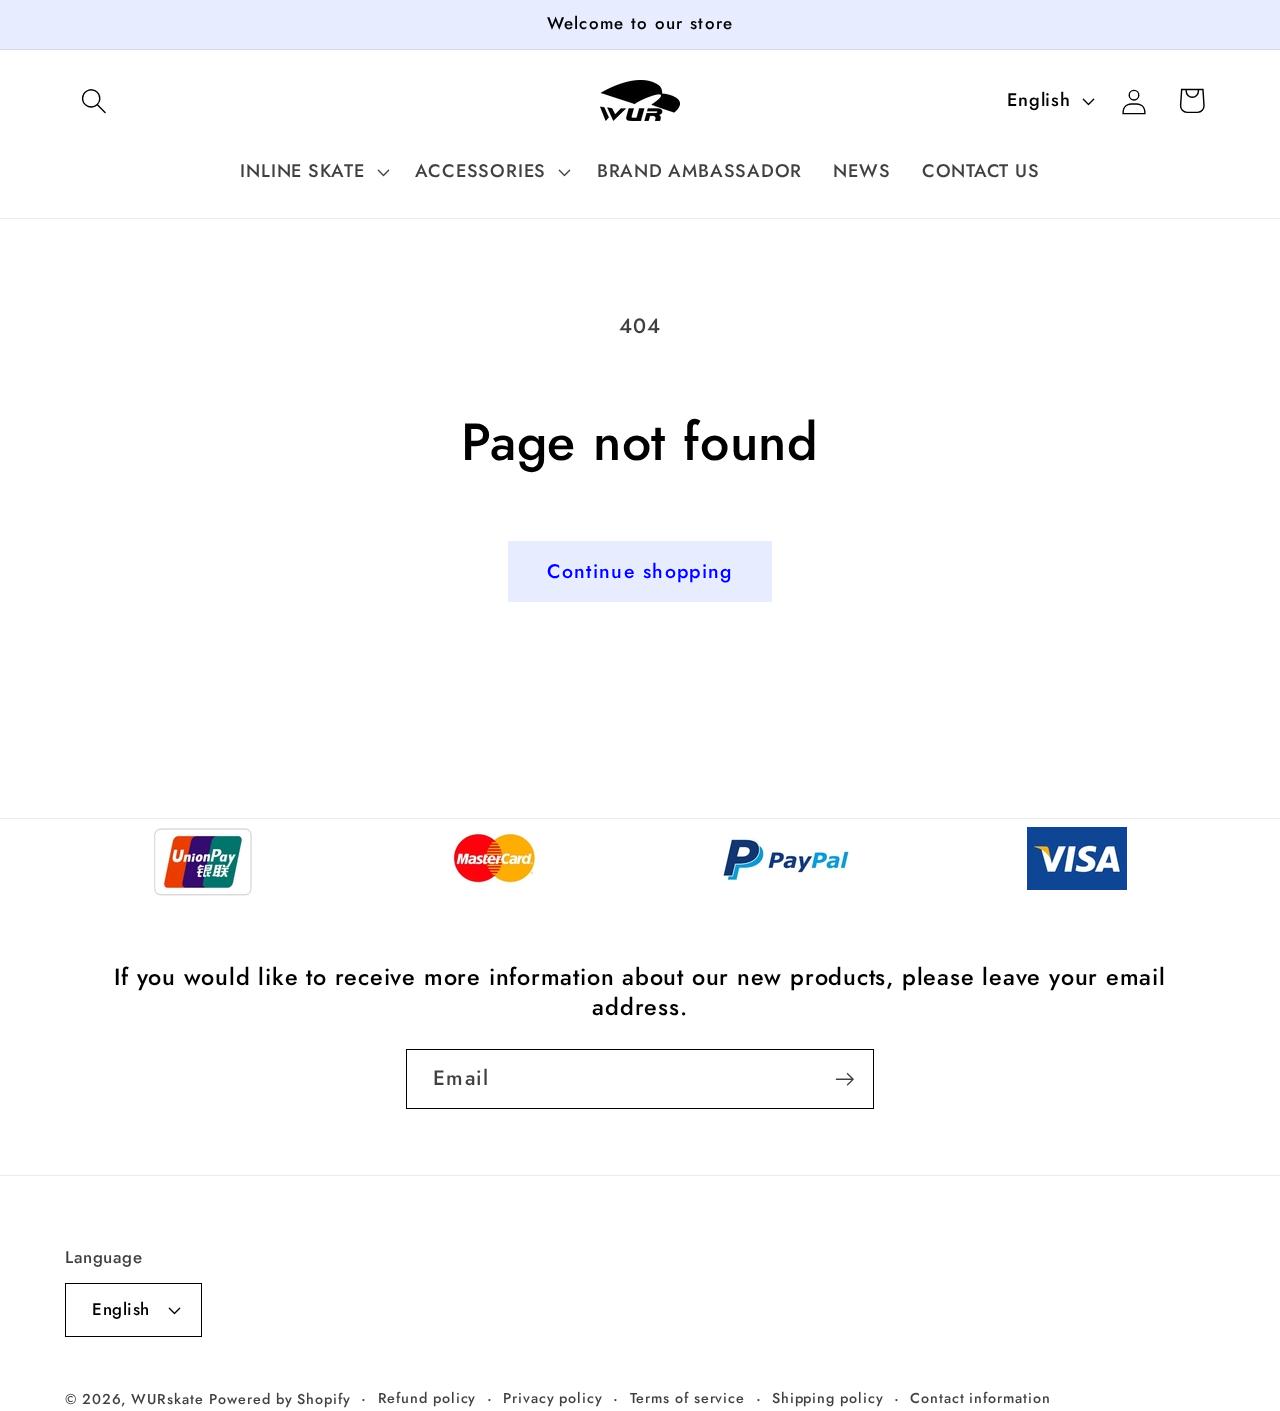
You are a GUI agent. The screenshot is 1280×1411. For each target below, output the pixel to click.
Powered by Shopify (279, 1399)
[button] (93, 100)
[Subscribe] (844, 1079)
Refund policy (427, 1398)
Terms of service (688, 1398)
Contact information (980, 1398)
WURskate (167, 1399)
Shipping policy (828, 1398)
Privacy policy (553, 1398)
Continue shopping (639, 571)
